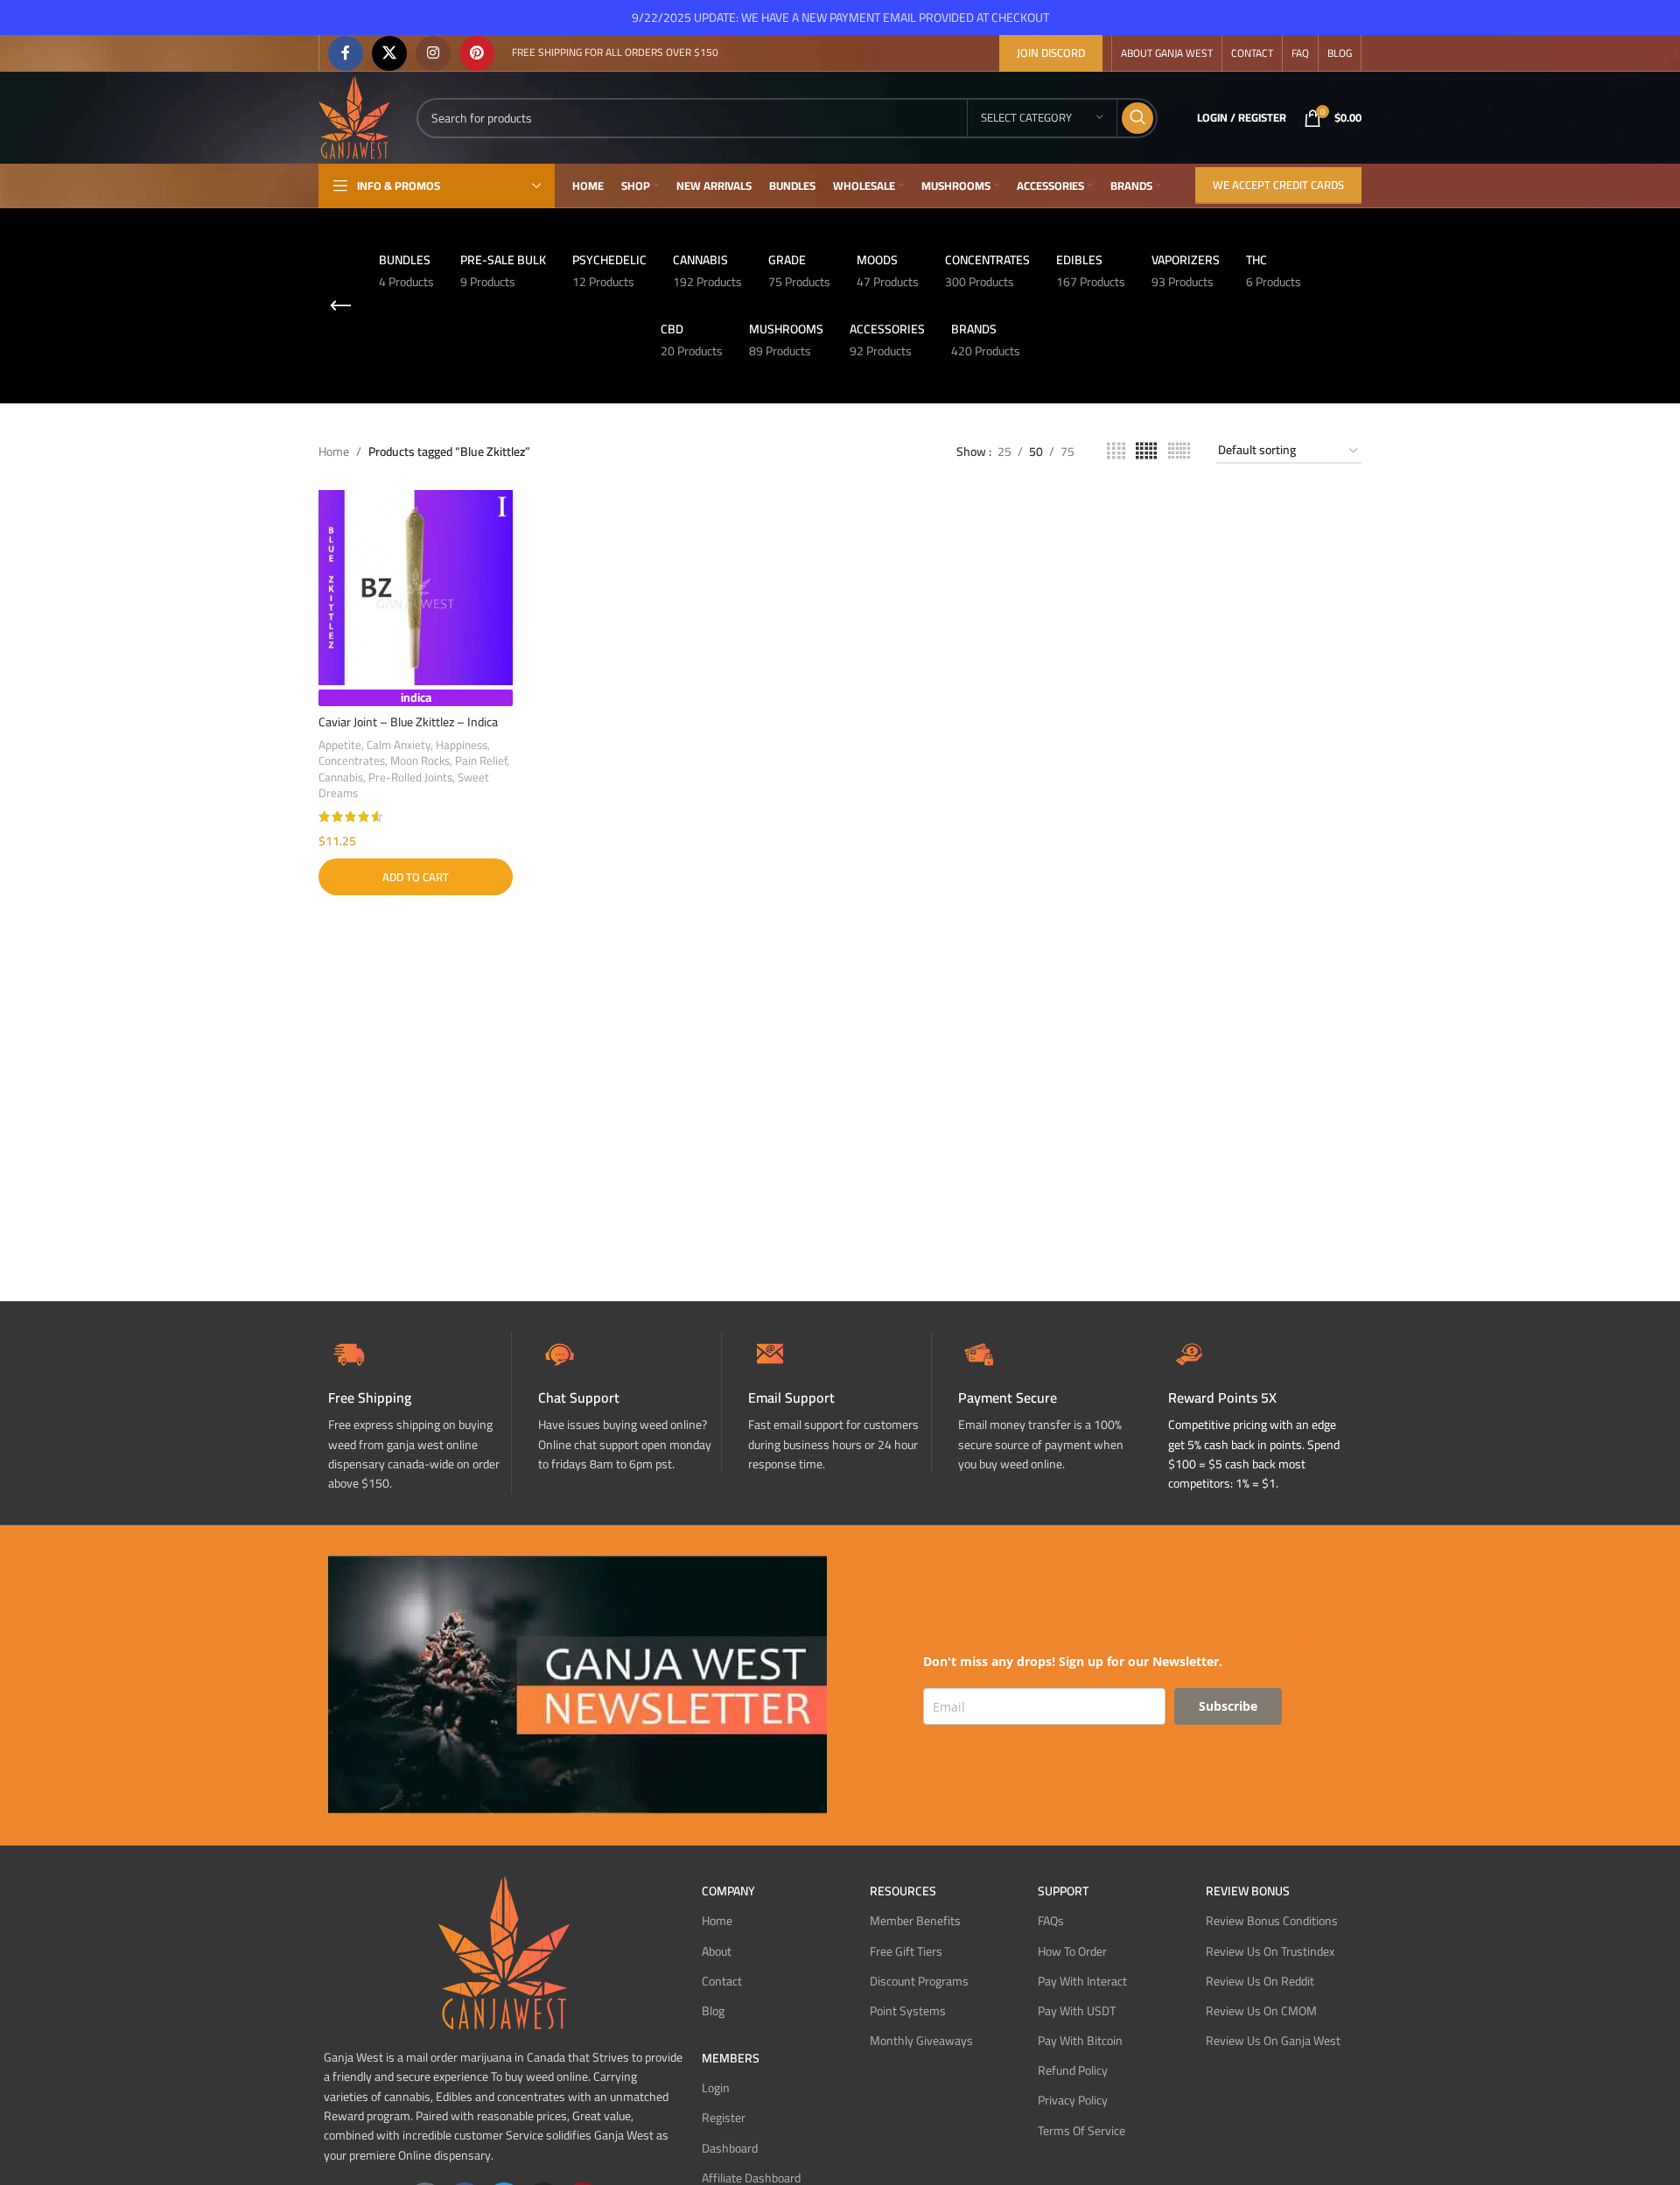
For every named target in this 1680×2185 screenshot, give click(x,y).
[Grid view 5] (1146, 451)
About (717, 1951)
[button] (416, 877)
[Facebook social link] (346, 53)
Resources (903, 1891)
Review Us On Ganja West (1273, 2041)
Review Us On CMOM (1261, 2011)
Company (728, 1891)
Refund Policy (1073, 2070)
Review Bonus (1248, 1891)
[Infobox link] (630, 1403)
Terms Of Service (1081, 2131)
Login (716, 2088)
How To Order (1072, 1951)
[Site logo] (354, 116)
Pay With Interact (1082, 1981)
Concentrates (352, 761)
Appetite (340, 745)
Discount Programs (919, 1981)
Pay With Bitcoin (1080, 2041)
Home (334, 452)
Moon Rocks (420, 761)
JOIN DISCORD (1051, 53)
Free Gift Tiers (906, 1951)
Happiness (462, 745)
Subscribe (1228, 1706)
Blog (713, 2011)
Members (731, 2058)
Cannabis (341, 777)
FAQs (1051, 1921)
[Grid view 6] (1179, 451)
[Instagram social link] (433, 53)
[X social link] (389, 53)
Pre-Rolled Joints (410, 777)
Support (1063, 1891)
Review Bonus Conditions (1272, 1921)
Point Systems (908, 2011)
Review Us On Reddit (1260, 1981)
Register (724, 2118)
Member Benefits (915, 1921)
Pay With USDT (1077, 2011)
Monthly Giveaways (921, 2041)
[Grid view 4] (1116, 451)
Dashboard (730, 2148)
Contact (722, 1981)
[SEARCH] (1137, 118)
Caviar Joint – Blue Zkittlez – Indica (408, 722)
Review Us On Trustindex (1270, 1951)
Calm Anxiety (399, 745)
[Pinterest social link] (477, 53)
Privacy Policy (1073, 2100)
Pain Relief (481, 761)
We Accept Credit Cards (1278, 185)
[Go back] (340, 306)
